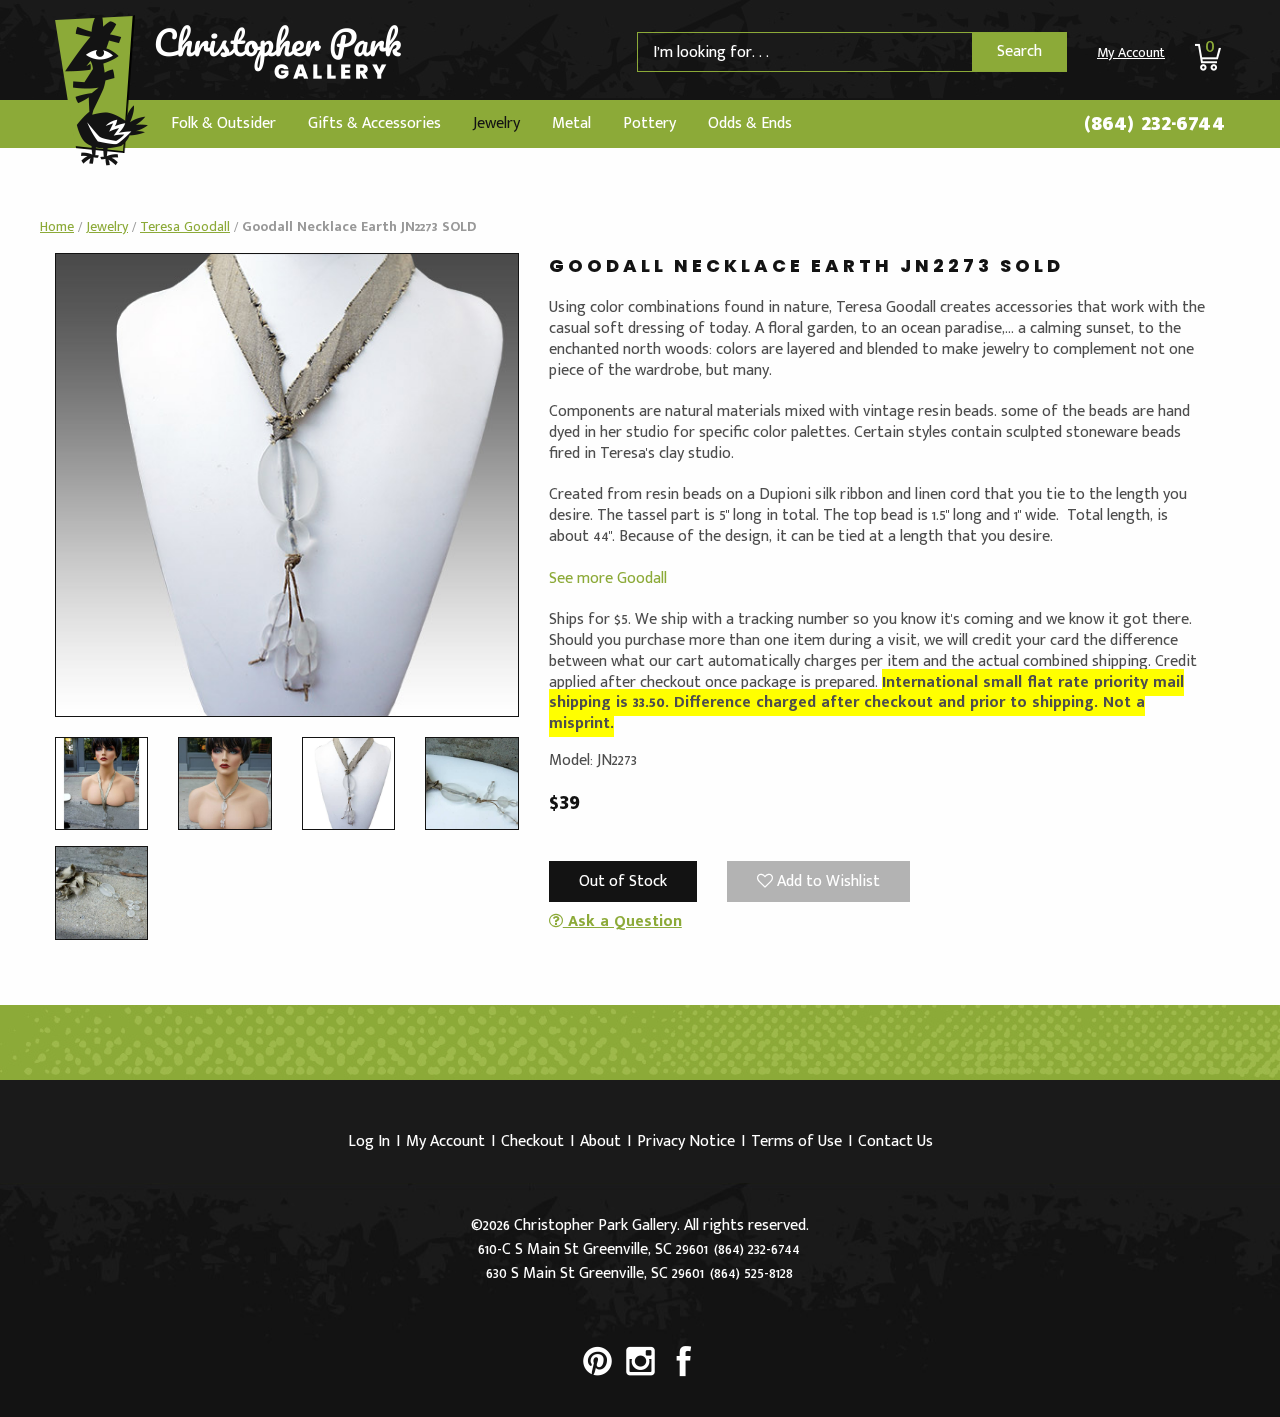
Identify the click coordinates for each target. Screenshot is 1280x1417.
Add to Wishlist (826, 881)
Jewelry (496, 123)
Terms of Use (796, 1141)
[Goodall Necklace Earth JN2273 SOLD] (287, 484)
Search (1019, 51)
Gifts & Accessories (374, 123)
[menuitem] (223, 124)
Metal (571, 123)
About (600, 1141)
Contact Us (895, 1141)
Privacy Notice (686, 1141)
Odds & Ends (750, 123)
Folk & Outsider (223, 123)
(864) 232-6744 (1154, 123)
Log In (369, 1141)
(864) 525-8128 (751, 1273)
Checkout (532, 1141)
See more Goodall (608, 578)
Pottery (649, 123)
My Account (1131, 52)
